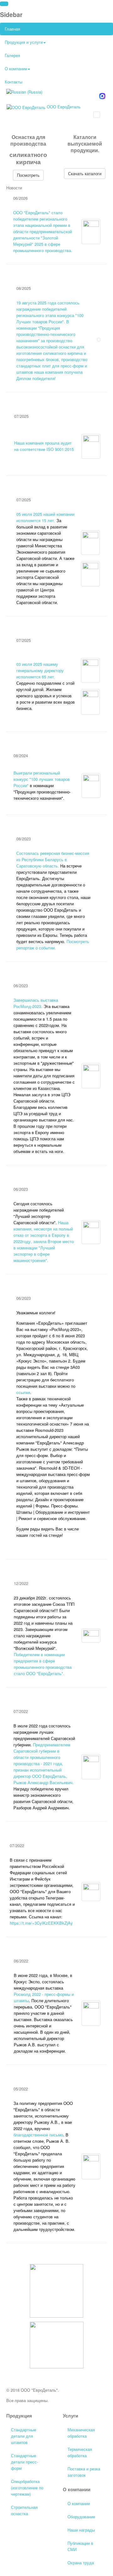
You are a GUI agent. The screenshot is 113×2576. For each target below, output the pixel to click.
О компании (16, 69)
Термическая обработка (80, 2452)
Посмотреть (28, 175)
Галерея (12, 55)
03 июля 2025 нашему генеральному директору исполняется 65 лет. (40, 670)
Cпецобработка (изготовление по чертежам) (27, 2488)
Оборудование (81, 2517)
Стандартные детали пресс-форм (24, 2462)
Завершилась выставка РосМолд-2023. (36, 1003)
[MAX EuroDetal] (102, 95)
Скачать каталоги (85, 173)
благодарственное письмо (38, 2135)
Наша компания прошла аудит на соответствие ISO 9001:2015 (44, 446)
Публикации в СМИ (80, 2546)
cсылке (23, 1392)
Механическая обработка (81, 2433)
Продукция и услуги (24, 42)
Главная (12, 29)
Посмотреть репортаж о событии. (53, 945)
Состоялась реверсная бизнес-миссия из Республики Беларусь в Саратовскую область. (53, 859)
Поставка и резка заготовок (84, 2472)
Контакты (13, 82)
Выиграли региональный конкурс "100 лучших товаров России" (42, 779)
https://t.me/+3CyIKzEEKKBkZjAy (41, 1923)
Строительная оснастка (24, 2510)
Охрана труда (81, 2563)
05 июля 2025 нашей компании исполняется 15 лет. (45, 517)
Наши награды (81, 2530)
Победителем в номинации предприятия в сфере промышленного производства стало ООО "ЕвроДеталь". (43, 1664)
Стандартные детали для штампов (24, 2436)
